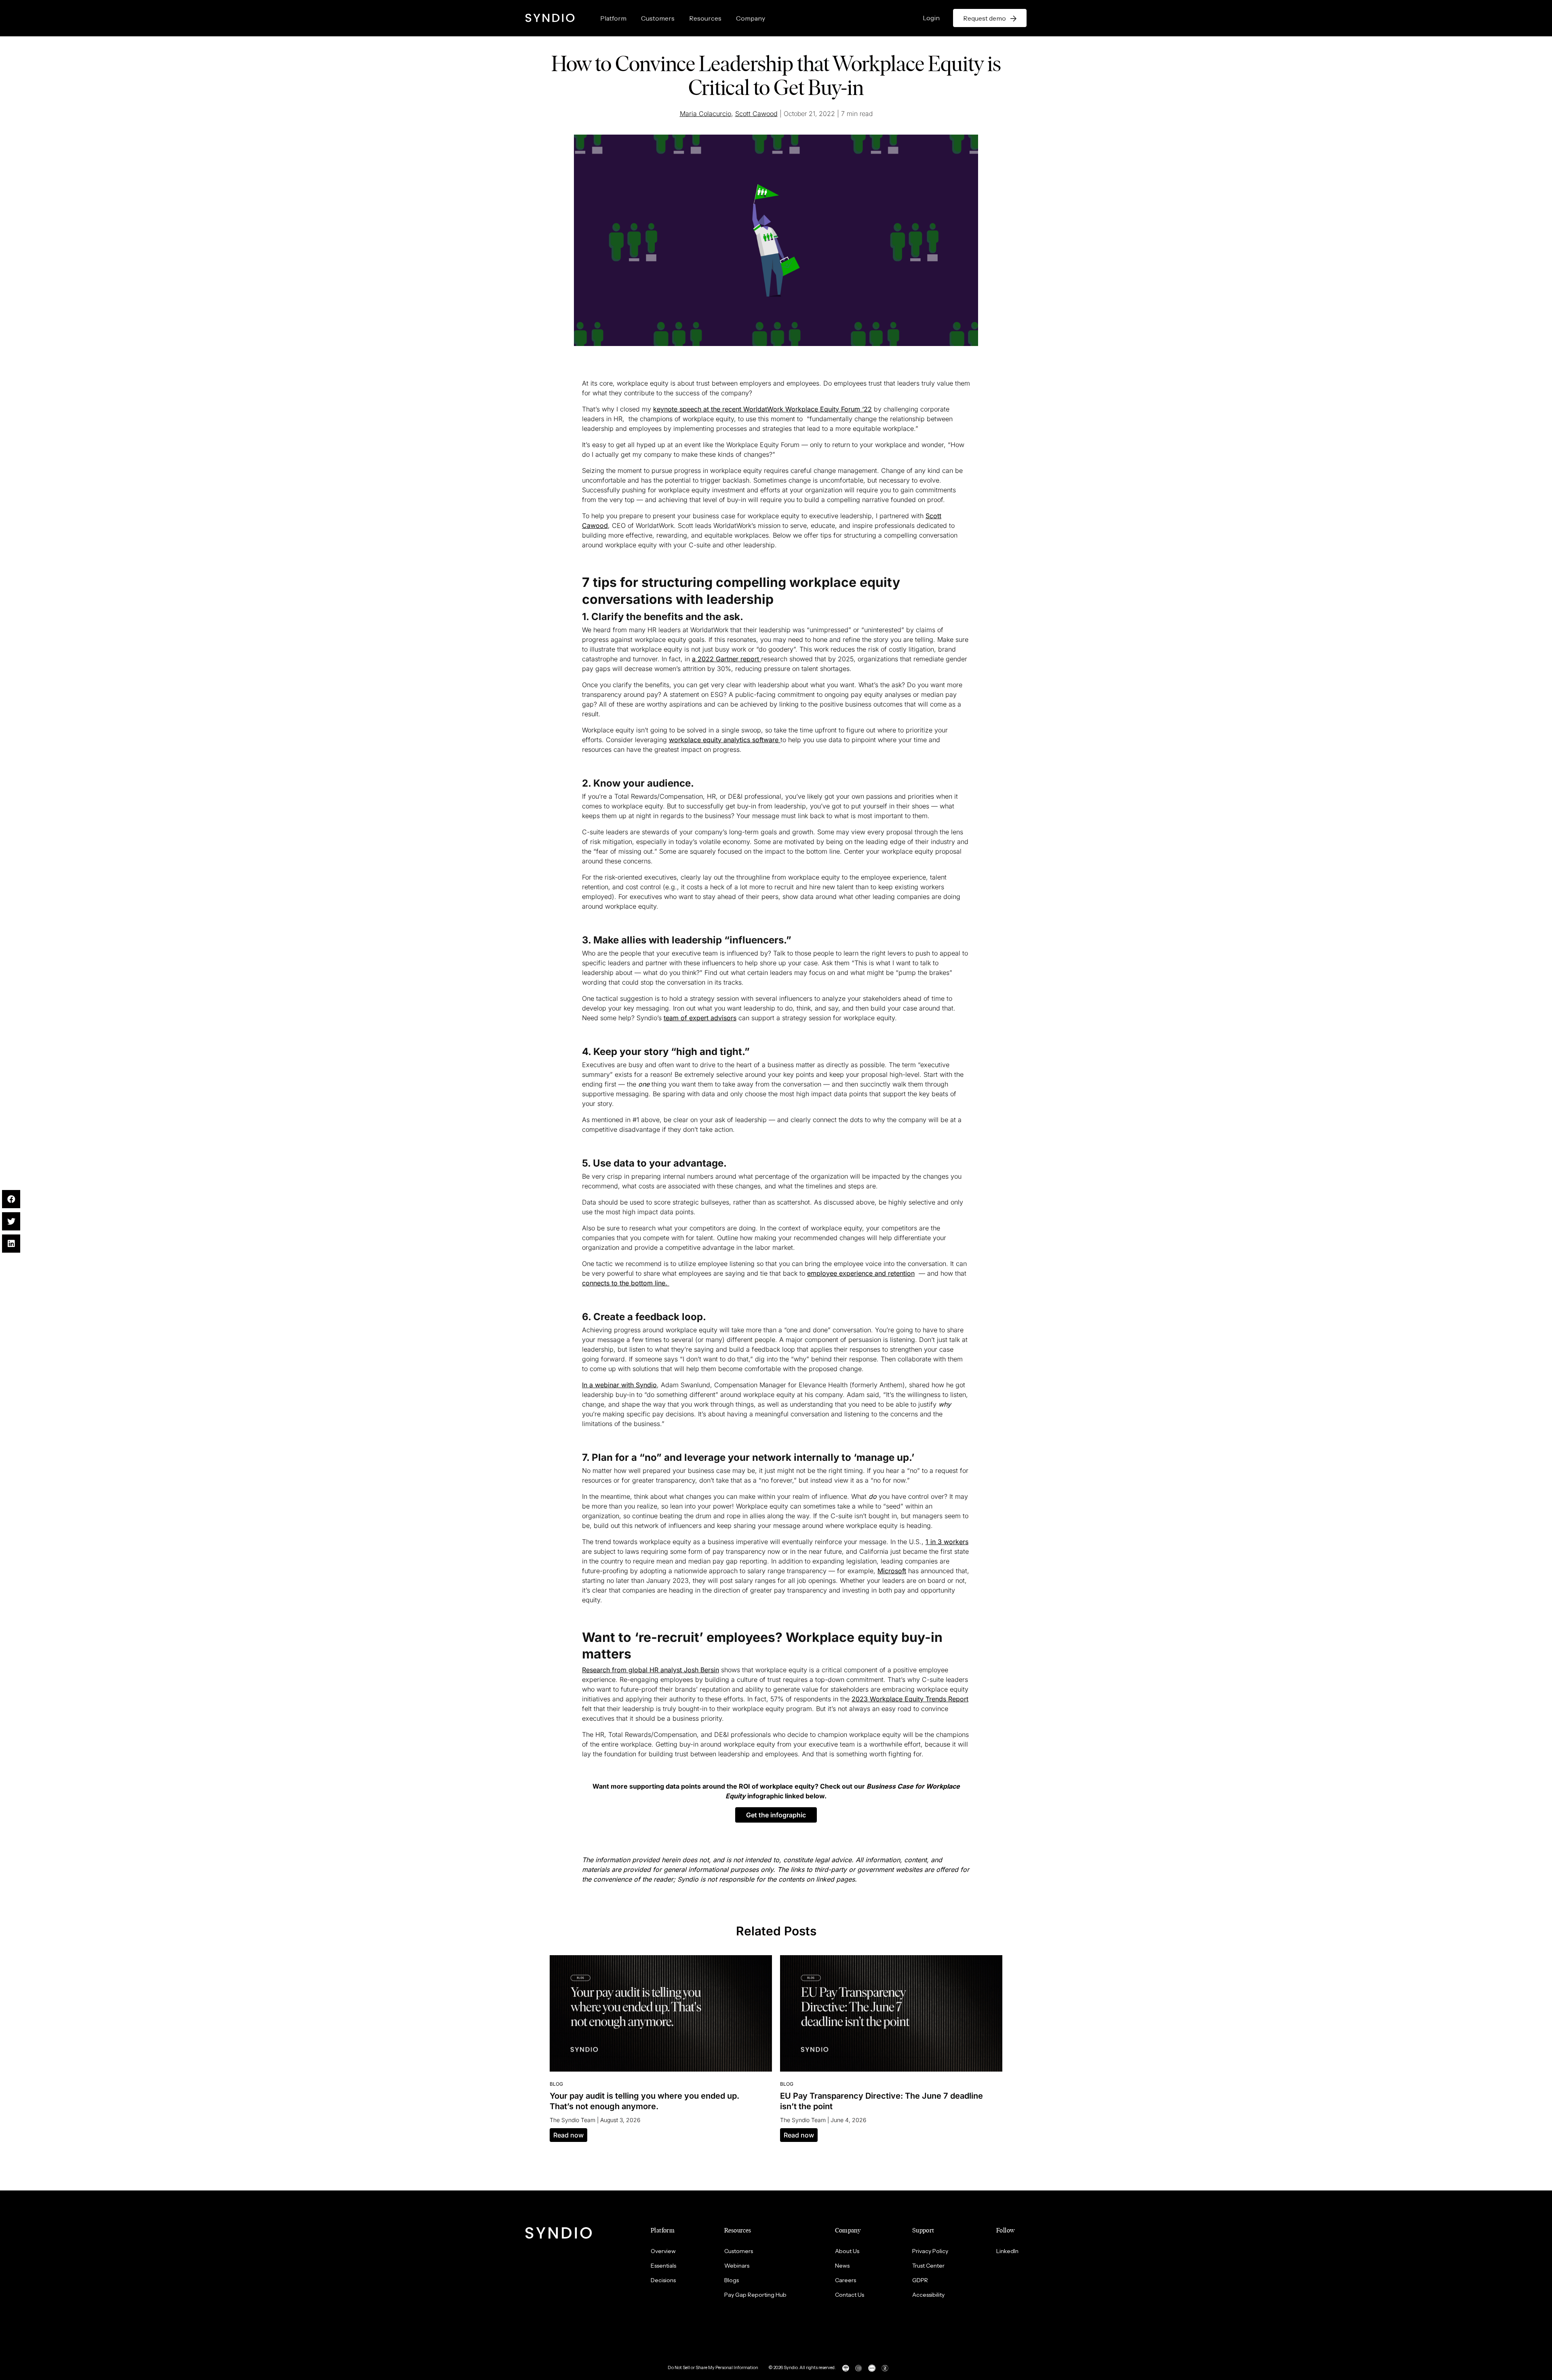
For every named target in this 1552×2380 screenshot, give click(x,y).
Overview (663, 2251)
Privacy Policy (930, 2251)
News (842, 2266)
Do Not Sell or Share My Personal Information (713, 2367)
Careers (846, 2280)
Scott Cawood (756, 114)
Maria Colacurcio (705, 114)
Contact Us (850, 2295)
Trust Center (928, 2266)
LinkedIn (1007, 2251)
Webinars (737, 2266)
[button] (776, 1815)
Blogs (732, 2280)
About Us (847, 2251)
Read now (568, 2135)
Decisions (663, 2280)
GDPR (920, 2280)
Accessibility (928, 2295)
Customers (658, 18)
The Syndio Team (573, 2120)
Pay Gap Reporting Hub (755, 2295)
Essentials (663, 2266)
